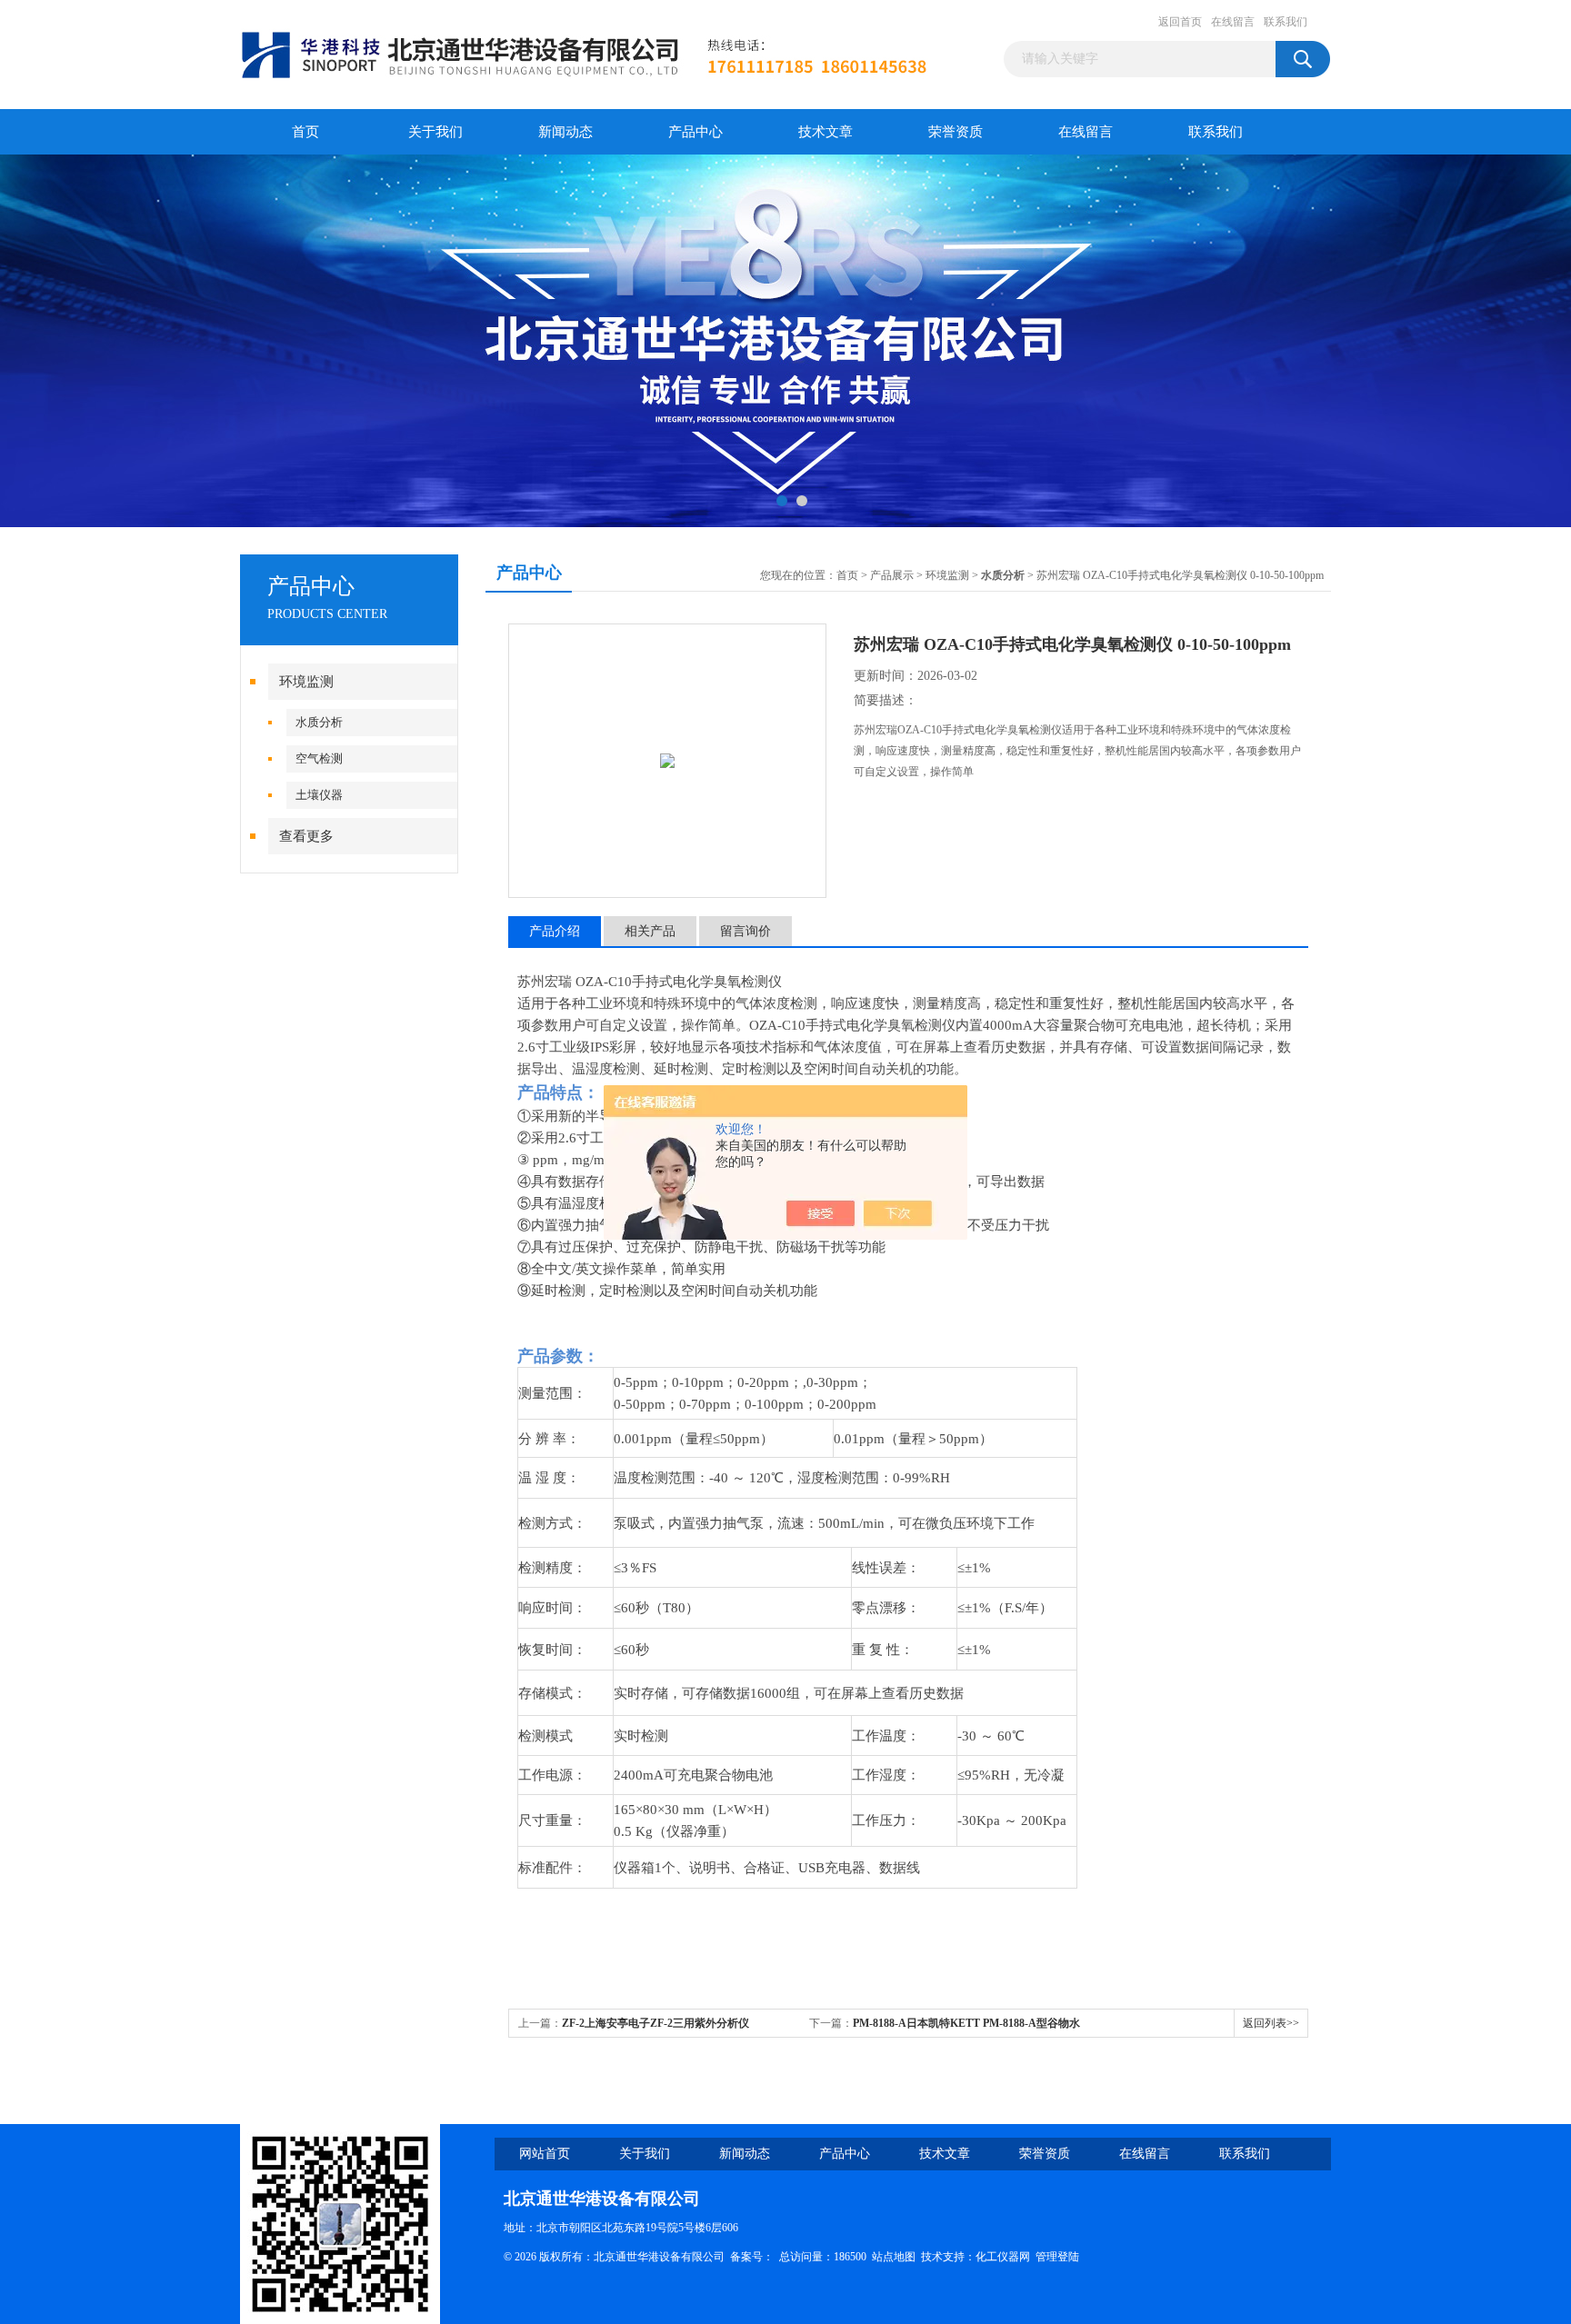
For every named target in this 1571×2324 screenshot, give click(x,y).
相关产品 (650, 931)
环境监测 (306, 682)
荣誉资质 (956, 132)
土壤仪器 (319, 795)
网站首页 (545, 2154)
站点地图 (894, 2257)
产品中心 (695, 132)
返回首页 (1180, 22)
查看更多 (306, 836)
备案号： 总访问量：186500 (801, 2257)
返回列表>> (1271, 2023)
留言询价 (745, 931)
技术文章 (826, 132)
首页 (305, 132)
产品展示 (892, 575)
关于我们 (435, 132)
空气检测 (319, 758)
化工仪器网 (1003, 2257)
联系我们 (1286, 22)
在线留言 (1233, 22)
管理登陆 (1057, 2257)
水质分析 (319, 722)
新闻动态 (565, 132)
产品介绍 (555, 931)
